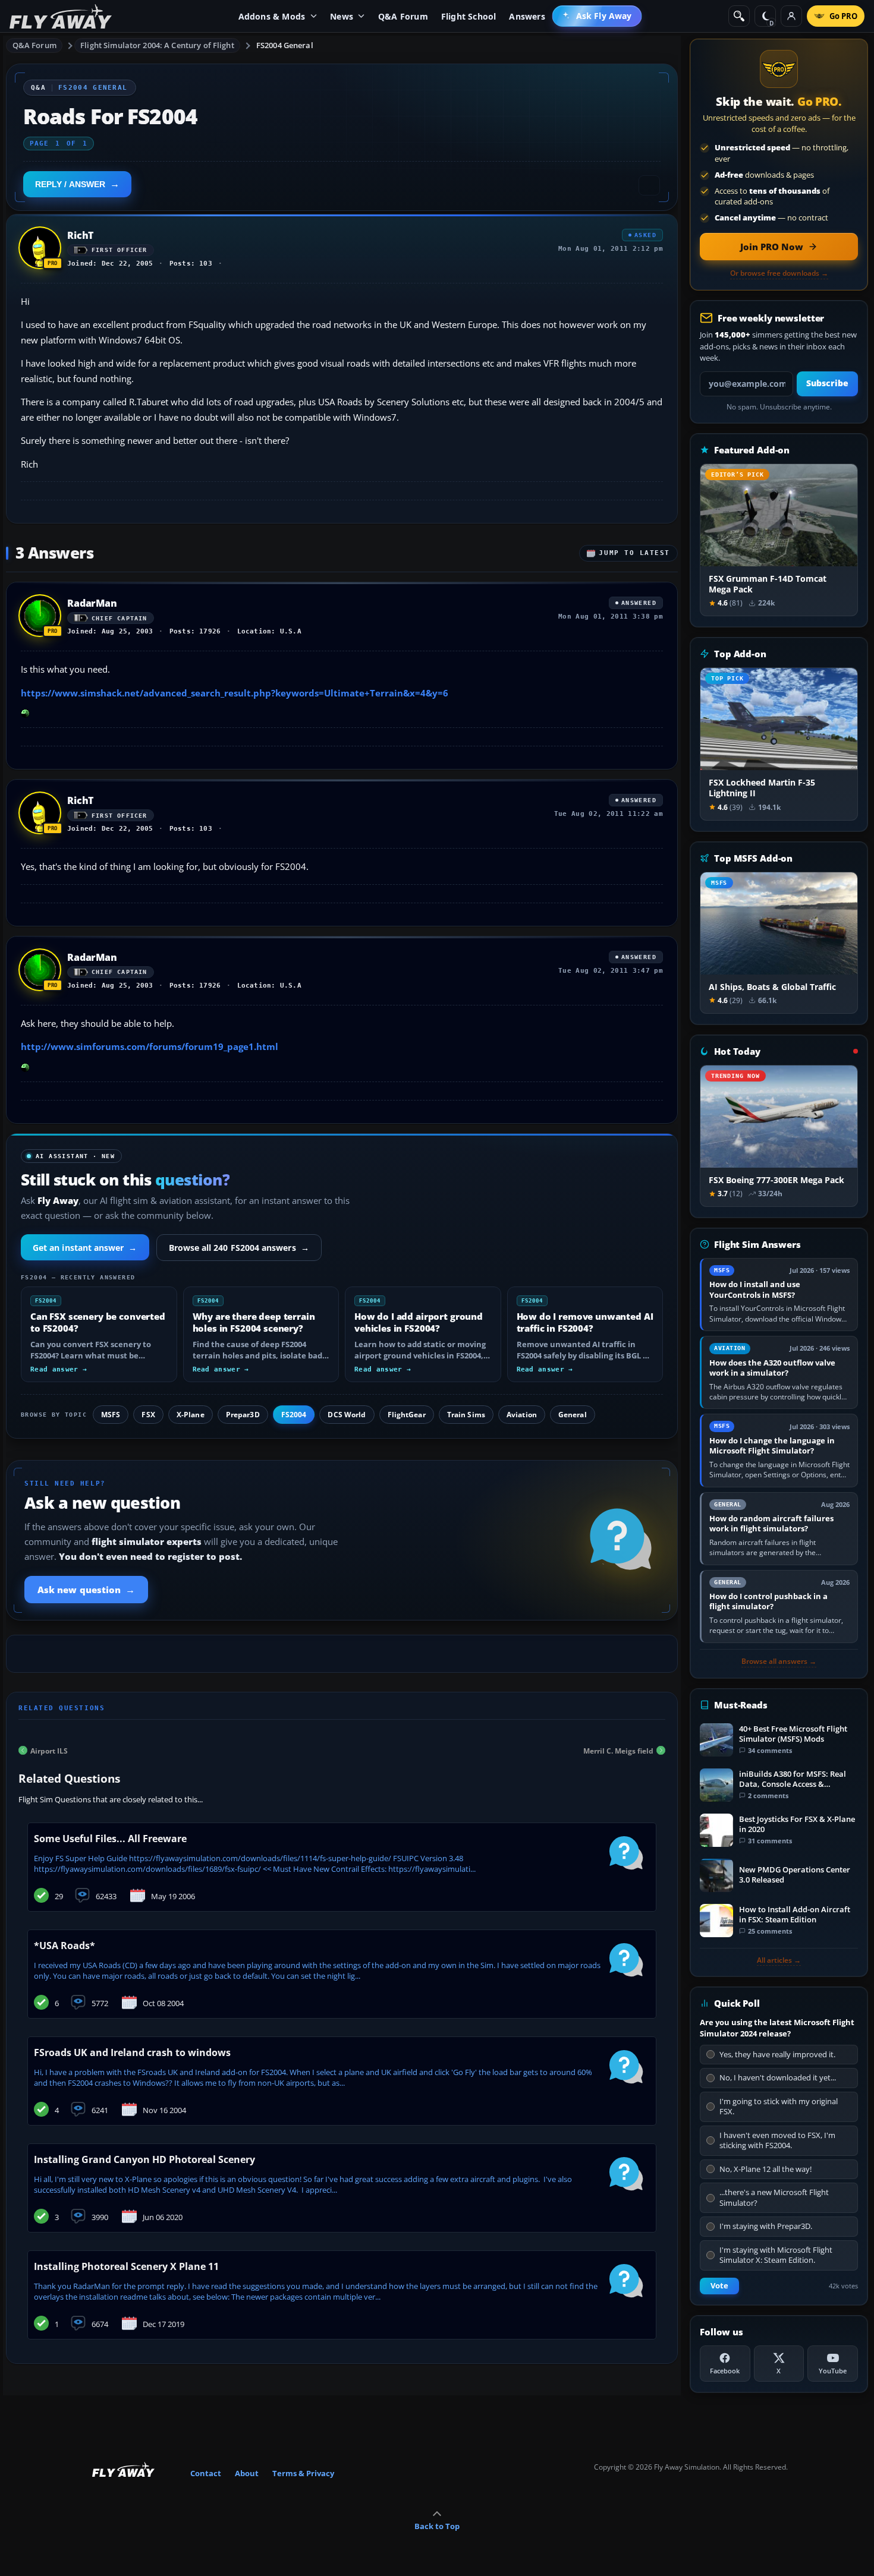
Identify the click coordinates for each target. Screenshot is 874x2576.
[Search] (739, 16)
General (573, 1415)
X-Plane (191, 1415)
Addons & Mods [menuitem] (272, 16)
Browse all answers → (779, 1661)
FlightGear (407, 1415)
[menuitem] (597, 16)
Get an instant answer (85, 1248)
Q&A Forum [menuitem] (403, 16)
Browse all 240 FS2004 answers (239, 1248)
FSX (148, 1415)
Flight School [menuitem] (469, 16)
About (247, 2473)
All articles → (779, 1960)
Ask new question (86, 1590)
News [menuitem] (342, 16)
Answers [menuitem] (527, 16)
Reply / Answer (70, 184)
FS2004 (294, 1415)
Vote (719, 2286)
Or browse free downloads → (779, 273)
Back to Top (437, 2526)
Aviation (522, 1415)
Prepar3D (243, 1415)
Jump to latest (634, 553)
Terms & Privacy (303, 2473)
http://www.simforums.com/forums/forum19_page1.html (150, 1046)
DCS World (347, 1415)
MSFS (111, 1415)
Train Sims (466, 1415)
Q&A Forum (34, 45)
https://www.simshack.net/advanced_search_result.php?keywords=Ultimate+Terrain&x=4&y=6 (235, 693)
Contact (206, 2473)
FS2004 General (285, 45)
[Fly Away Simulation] (61, 16)
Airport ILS (49, 1750)
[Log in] (791, 16)
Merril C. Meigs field (618, 1750)
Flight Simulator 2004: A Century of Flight (157, 45)
